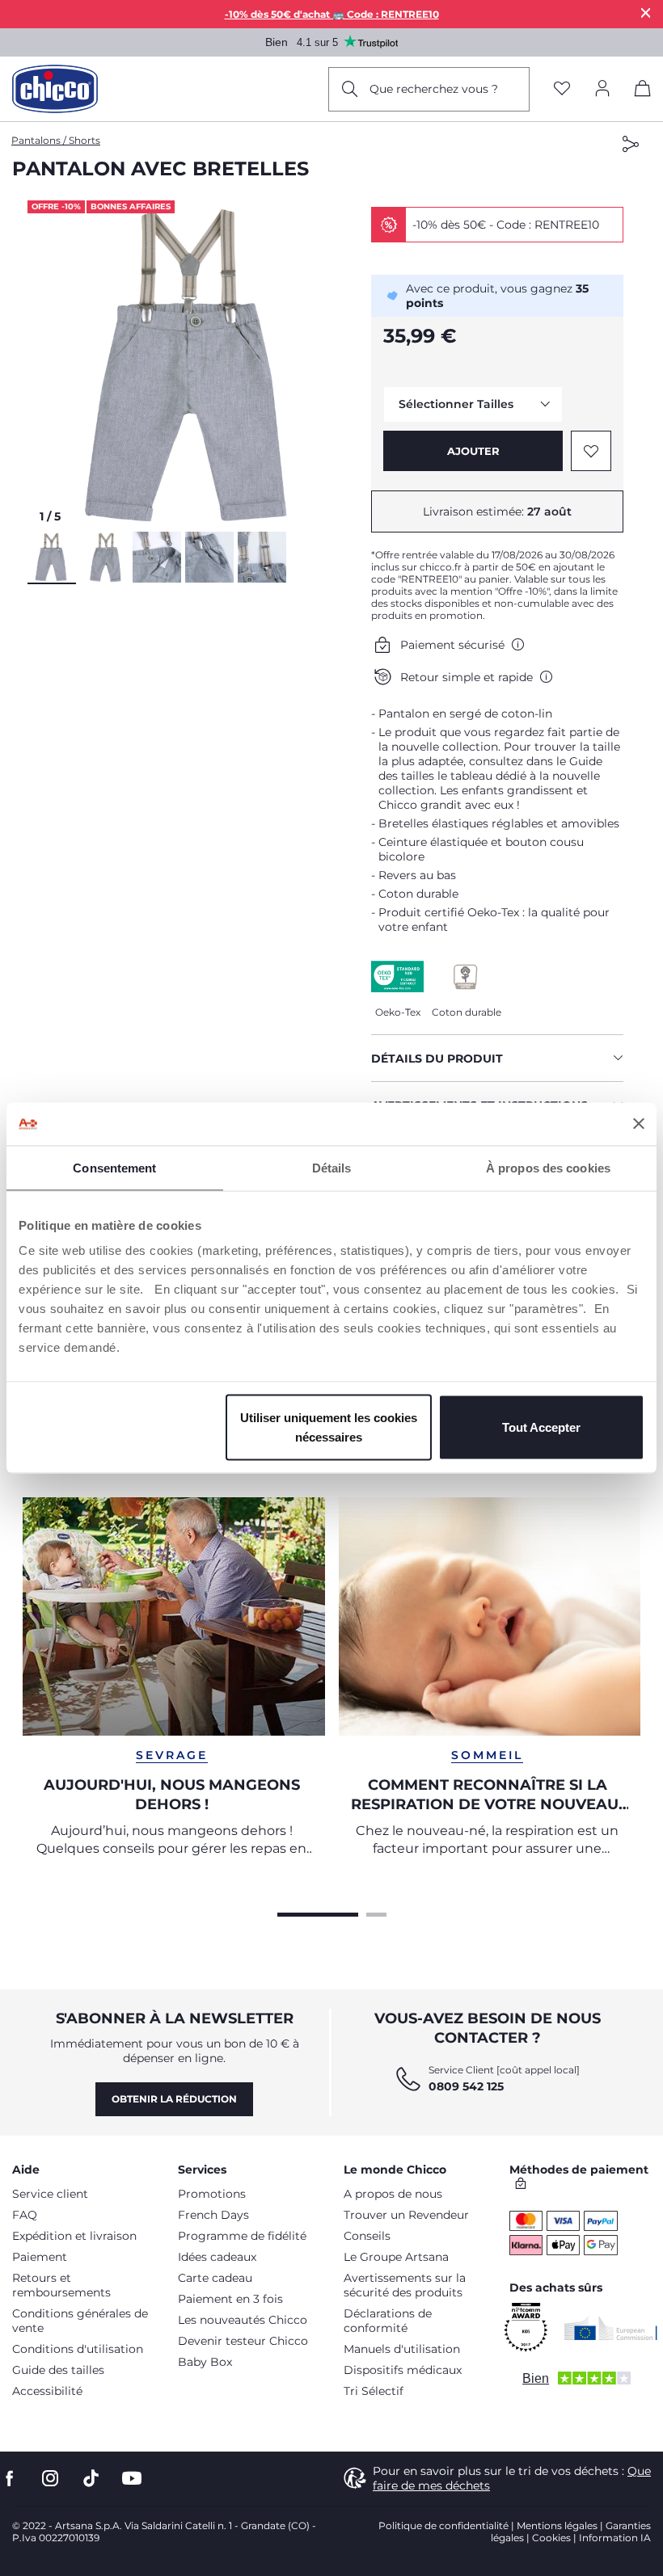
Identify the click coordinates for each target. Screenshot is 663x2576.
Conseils (367, 2236)
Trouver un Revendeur (406, 2215)
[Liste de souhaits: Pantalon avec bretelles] (591, 451)
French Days (213, 2215)
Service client (50, 2194)
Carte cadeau (215, 2278)
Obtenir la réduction (174, 2099)
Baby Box (205, 2362)
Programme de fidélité (242, 2236)
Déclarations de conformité (388, 2321)
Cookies (551, 2538)
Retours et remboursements (61, 2285)
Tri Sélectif (374, 2391)
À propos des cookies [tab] (548, 1167)
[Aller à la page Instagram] (50, 2479)
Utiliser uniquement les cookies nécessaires (329, 1427)
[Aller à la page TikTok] (91, 2479)
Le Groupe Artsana (396, 2257)
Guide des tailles (58, 2370)
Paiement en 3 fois (230, 2299)
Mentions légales (557, 2525)
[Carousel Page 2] (376, 1913)
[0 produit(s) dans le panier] (643, 91)
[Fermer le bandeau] (639, 1124)
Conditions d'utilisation (78, 2349)
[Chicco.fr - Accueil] (55, 89)
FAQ (25, 2215)
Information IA (615, 2538)
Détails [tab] (332, 1167)
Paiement (40, 2257)
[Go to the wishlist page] (562, 89)
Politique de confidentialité (443, 2525)
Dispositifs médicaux (403, 2370)
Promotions (212, 2194)
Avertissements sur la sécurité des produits (405, 2285)
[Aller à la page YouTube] (132, 2479)
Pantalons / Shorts (56, 140)
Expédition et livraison (74, 2236)
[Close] (646, 13)
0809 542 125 (466, 2086)
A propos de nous (393, 2194)
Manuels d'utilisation (402, 2349)
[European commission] (611, 2328)
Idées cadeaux (217, 2257)
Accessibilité (47, 2391)
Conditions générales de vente (80, 2321)
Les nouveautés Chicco (243, 2320)
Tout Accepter (541, 1427)
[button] (193, 366)
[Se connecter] (602, 89)
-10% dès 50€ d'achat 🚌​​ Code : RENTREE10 (332, 14)
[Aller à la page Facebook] (10, 2479)
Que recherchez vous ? (434, 89)
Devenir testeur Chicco (243, 2341)
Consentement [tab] (114, 1167)
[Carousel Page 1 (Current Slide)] (318, 1913)
